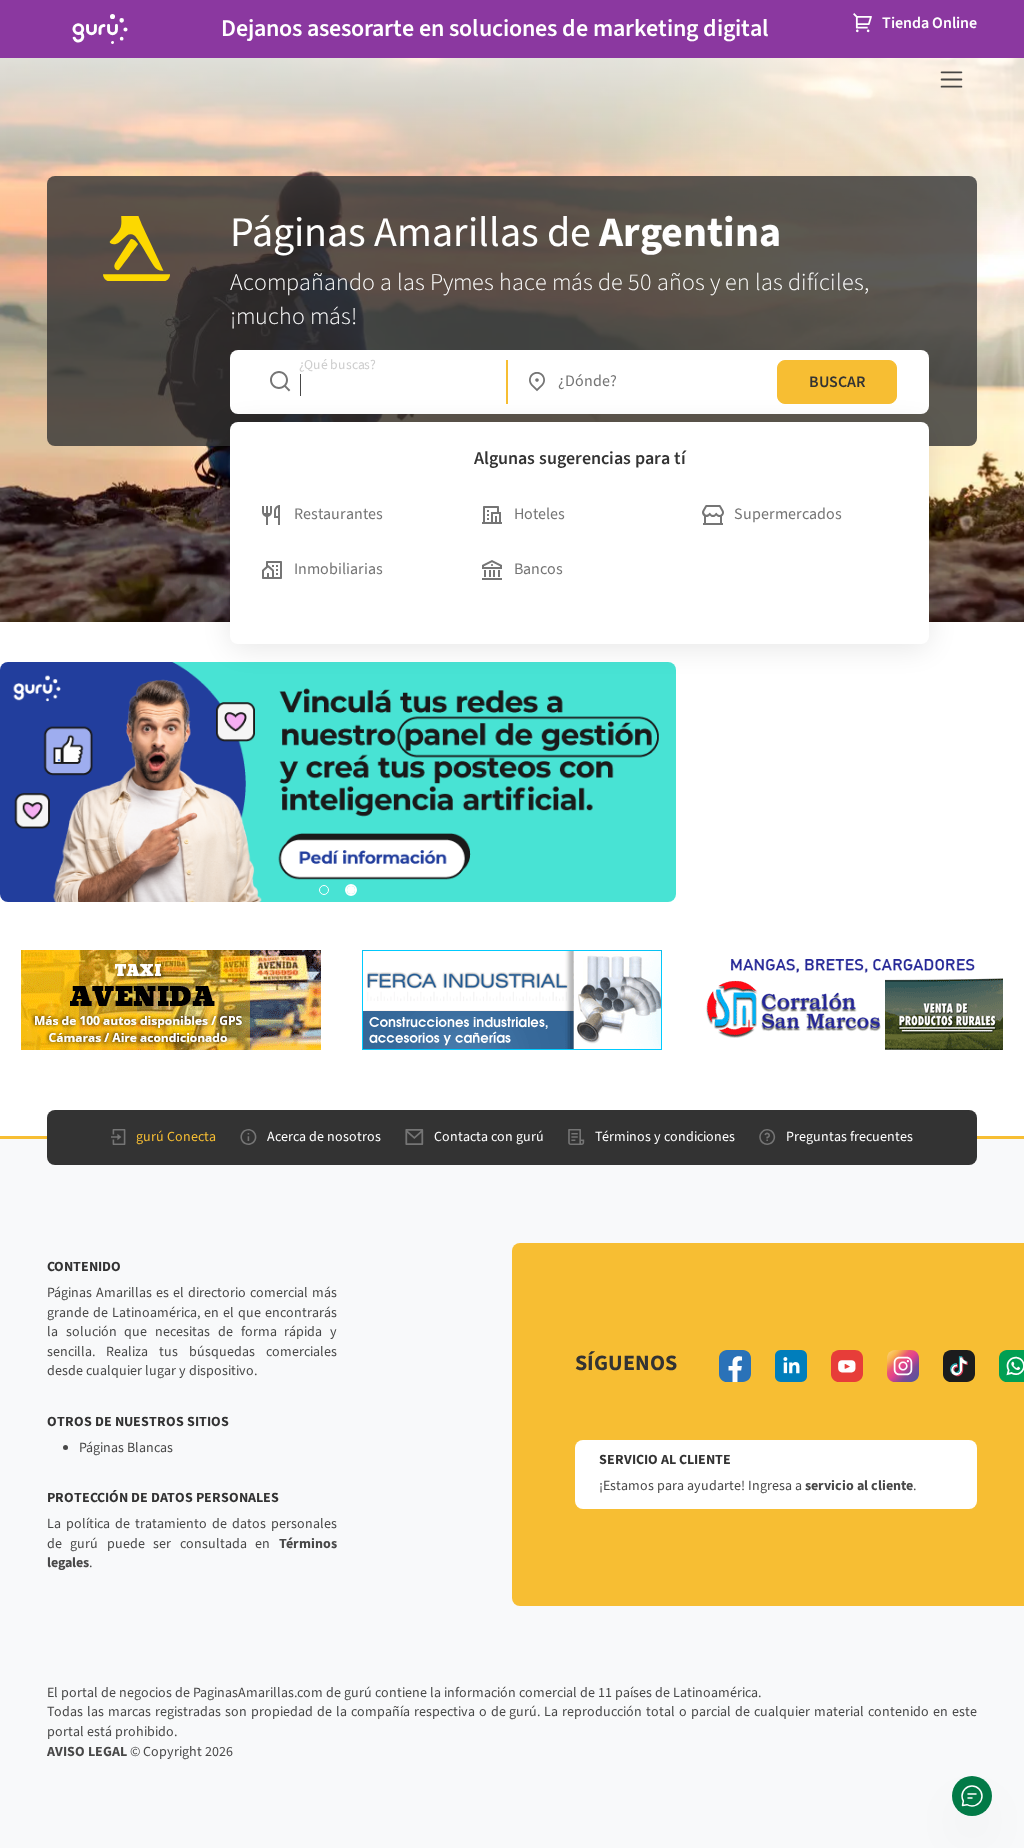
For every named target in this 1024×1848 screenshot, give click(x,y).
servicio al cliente (859, 1486)
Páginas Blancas (126, 1448)
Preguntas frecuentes (849, 1137)
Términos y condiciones (665, 1137)
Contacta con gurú (489, 1137)
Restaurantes (338, 514)
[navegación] (951, 79)
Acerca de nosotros (324, 1137)
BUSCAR (837, 382)
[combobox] (377, 382)
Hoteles (539, 514)
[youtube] (847, 1366)
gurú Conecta (176, 1137)
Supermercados (788, 514)
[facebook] (735, 1366)
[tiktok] (959, 1366)
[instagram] (903, 1366)
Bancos (538, 569)
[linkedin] (791, 1366)
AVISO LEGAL (87, 1752)
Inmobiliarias (338, 569)
